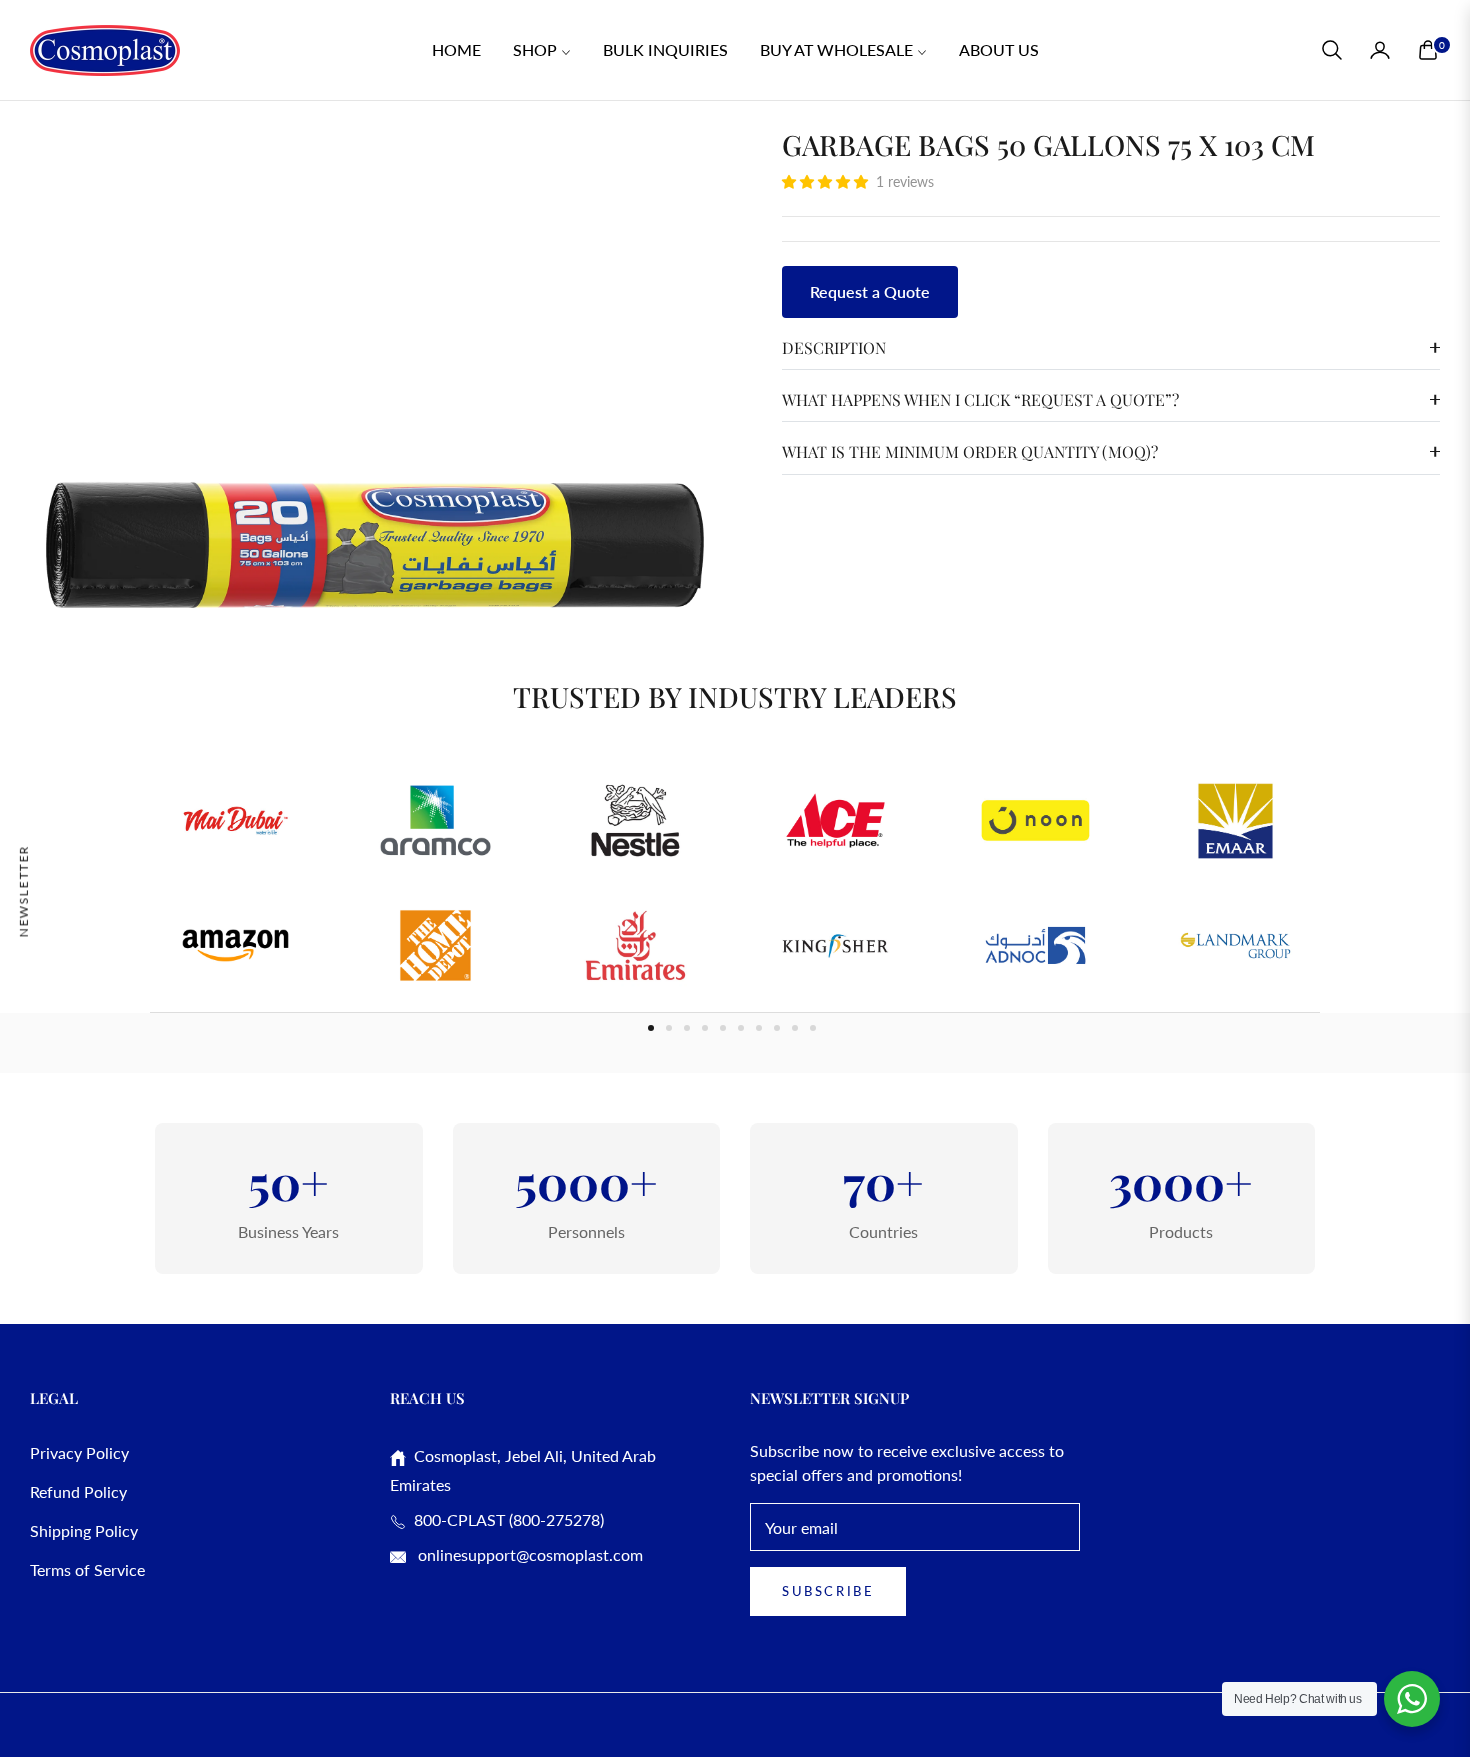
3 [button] (687, 1028)
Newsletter (23, 890)
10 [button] (813, 1028)
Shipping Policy (84, 1530)
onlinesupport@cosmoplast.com (528, 1554)
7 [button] (759, 1028)
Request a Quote (870, 291)
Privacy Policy (79, 1452)
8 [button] (777, 1028)
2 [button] (669, 1028)
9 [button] (795, 1028)
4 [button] (705, 1028)
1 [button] (651, 1028)
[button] (1332, 50)
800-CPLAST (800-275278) (505, 1519)
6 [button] (741, 1028)
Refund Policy (78, 1491)
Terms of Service (87, 1569)
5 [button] (723, 1028)
